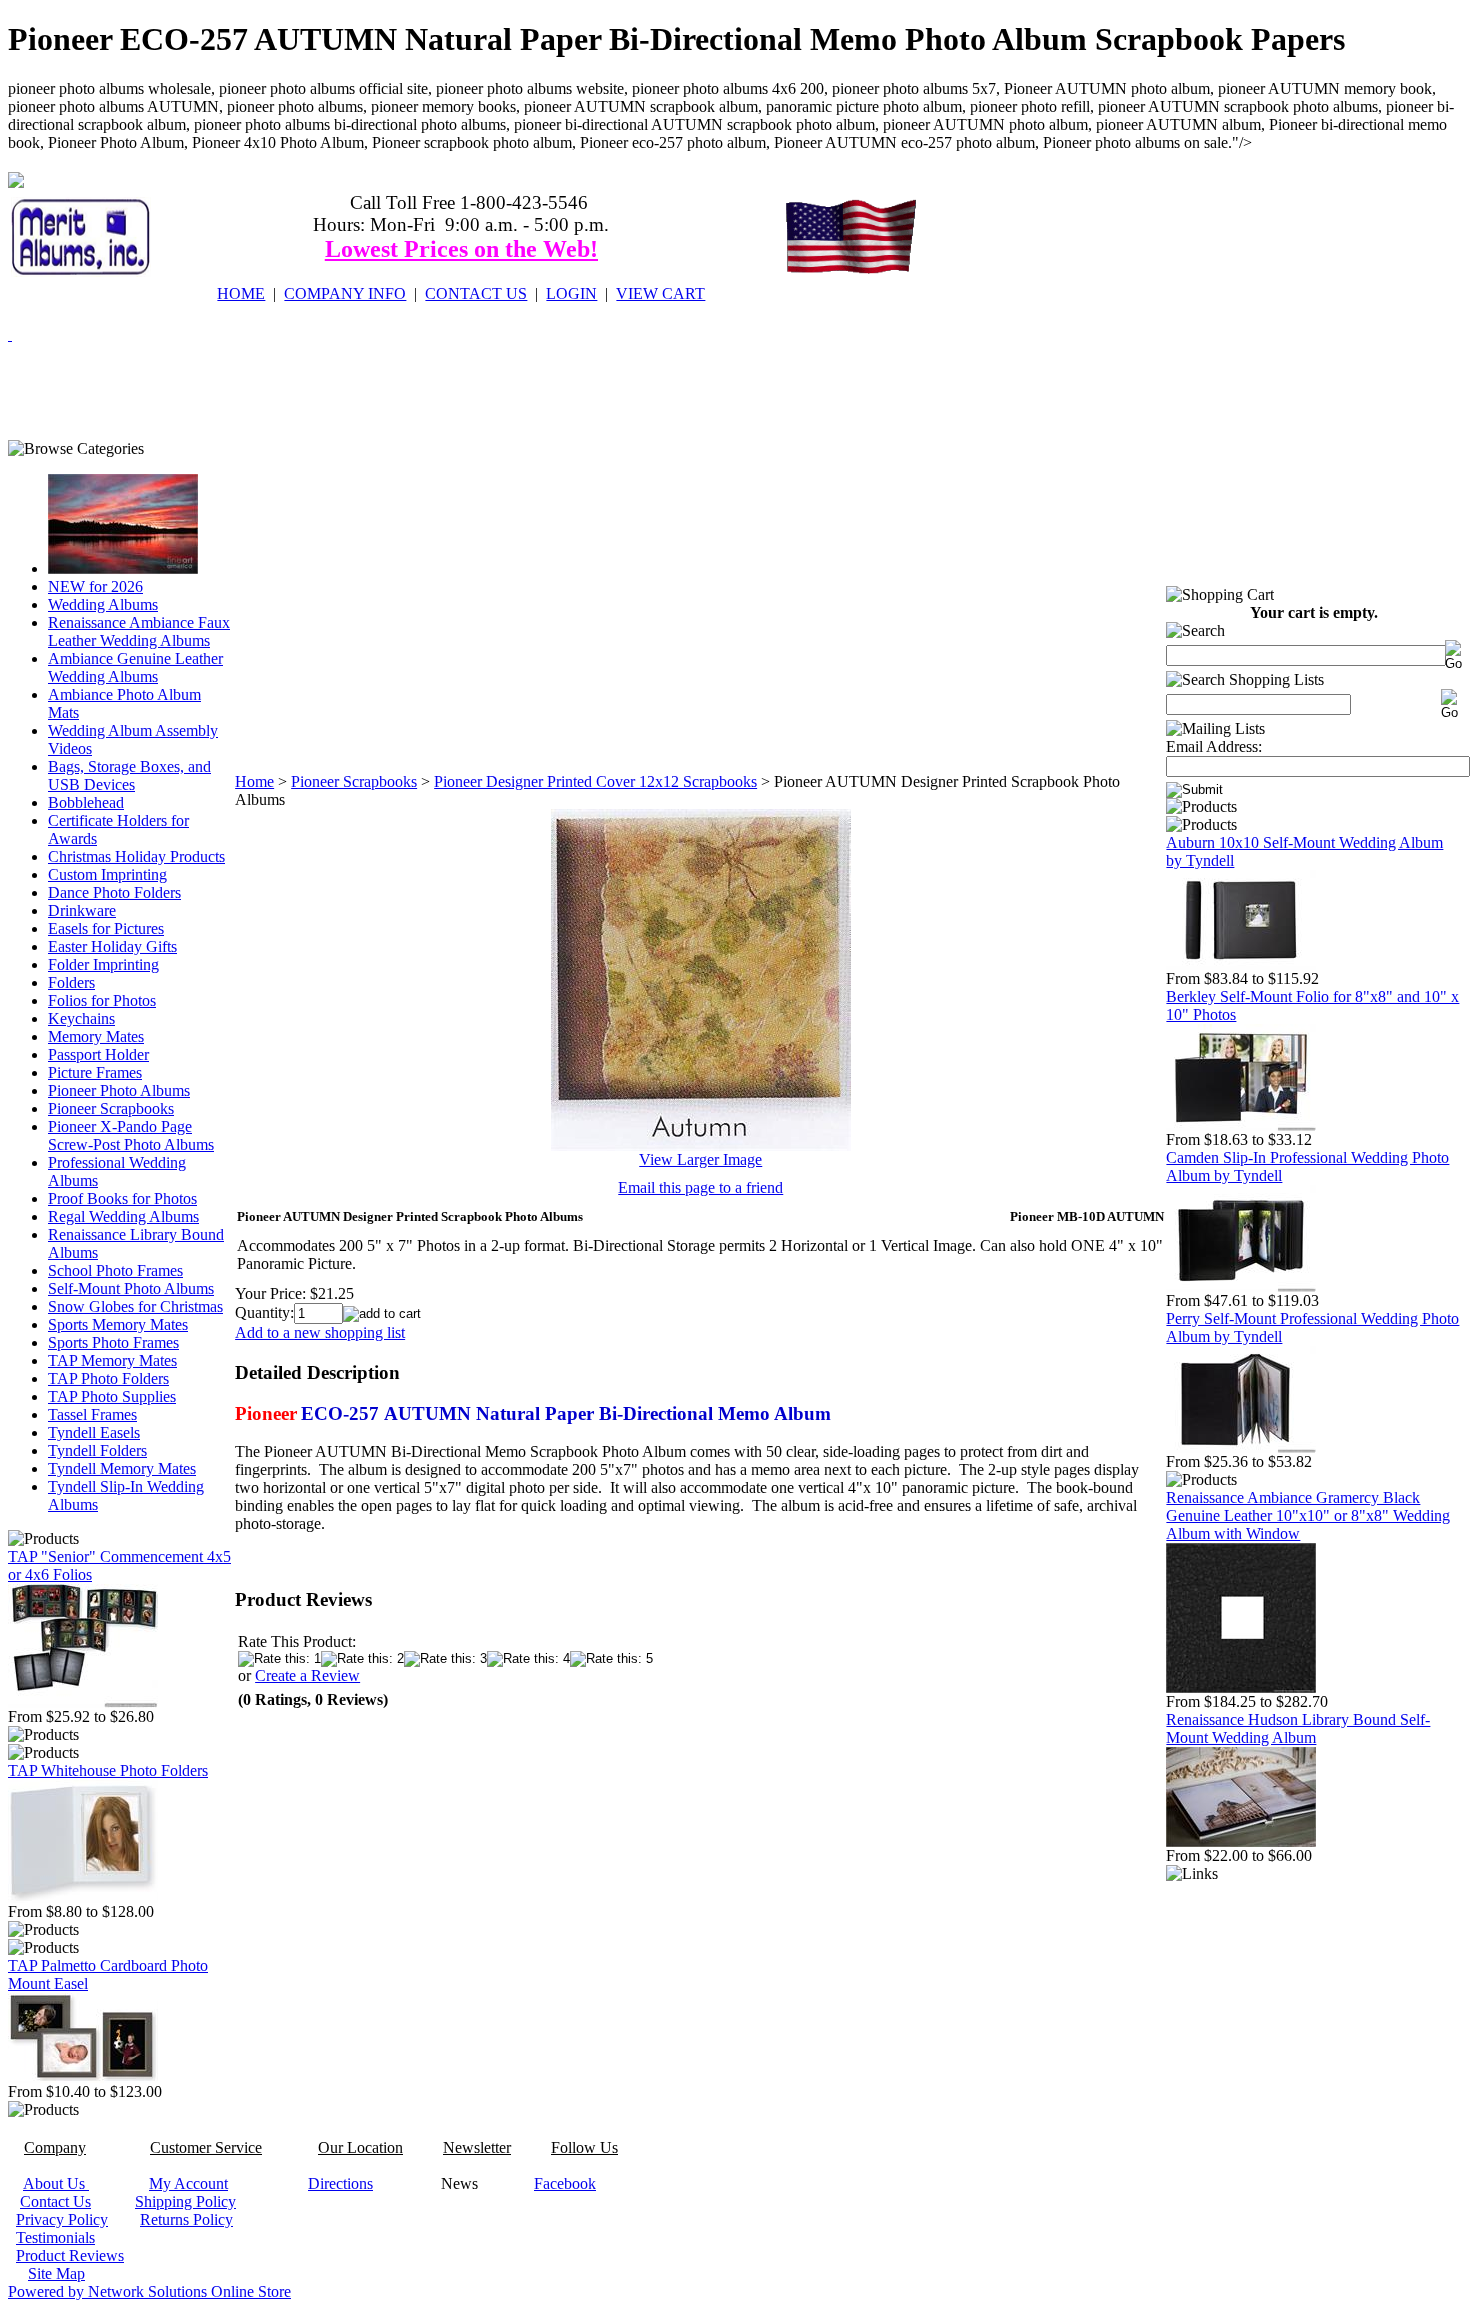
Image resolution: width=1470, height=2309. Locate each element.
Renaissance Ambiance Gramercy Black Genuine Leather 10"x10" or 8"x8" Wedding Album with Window (1308, 1515)
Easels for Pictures (106, 928)
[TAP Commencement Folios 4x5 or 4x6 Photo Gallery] (83, 1702)
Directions (340, 2183)
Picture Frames (95, 1072)
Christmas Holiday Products (136, 856)
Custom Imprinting (107, 874)
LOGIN (571, 293)
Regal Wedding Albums (123, 1216)
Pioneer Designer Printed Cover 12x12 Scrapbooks (595, 781)
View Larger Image (700, 1159)
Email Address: (1214, 746)
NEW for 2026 (95, 586)
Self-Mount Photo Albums (131, 1288)
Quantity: (264, 1312)
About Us (56, 2183)
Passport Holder (98, 1054)
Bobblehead (86, 802)
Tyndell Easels (94, 1432)
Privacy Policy (62, 2219)
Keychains (81, 1018)
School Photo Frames (115, 1270)
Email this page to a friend (700, 1187)
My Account (188, 2183)
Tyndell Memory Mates (122, 1468)
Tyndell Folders (97, 1450)
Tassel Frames (92, 1414)
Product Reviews (70, 2255)
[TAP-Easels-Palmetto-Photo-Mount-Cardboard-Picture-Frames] (83, 2077)
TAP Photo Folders (108, 1378)
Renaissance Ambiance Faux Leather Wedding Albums (139, 631)
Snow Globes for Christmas (135, 1306)
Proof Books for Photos (122, 1198)
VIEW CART (660, 293)
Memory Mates (96, 1036)
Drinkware (82, 910)
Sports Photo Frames (113, 1342)
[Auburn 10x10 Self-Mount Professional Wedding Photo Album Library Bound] (1241, 964)
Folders (71, 982)
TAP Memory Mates (112, 1360)
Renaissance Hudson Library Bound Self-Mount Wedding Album (1298, 1728)
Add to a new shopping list (320, 1332)
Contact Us (55, 2201)
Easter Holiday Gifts (112, 946)
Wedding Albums (103, 604)
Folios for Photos (102, 1000)
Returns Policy (186, 2219)
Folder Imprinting (103, 964)
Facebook (565, 2183)
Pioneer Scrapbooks (111, 1108)
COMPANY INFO (345, 293)
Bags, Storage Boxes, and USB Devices (129, 775)
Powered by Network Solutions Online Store (149, 2291)
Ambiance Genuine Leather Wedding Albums (135, 667)
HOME (241, 293)
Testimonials (55, 2237)
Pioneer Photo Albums (119, 1090)
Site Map (56, 2273)
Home (254, 781)
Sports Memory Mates (118, 1324)
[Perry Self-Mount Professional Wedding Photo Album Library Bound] (1241, 1447)
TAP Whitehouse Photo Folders (108, 1770)
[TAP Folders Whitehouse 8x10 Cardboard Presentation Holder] (83, 1897)
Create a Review (307, 1675)
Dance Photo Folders (114, 892)
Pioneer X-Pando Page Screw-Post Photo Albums (131, 1135)
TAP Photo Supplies (112, 1396)
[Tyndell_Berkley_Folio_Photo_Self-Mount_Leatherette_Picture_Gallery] (1241, 1125)
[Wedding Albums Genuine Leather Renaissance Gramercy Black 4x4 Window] (1241, 1687)
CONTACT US (476, 293)
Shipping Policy (185, 2201)
